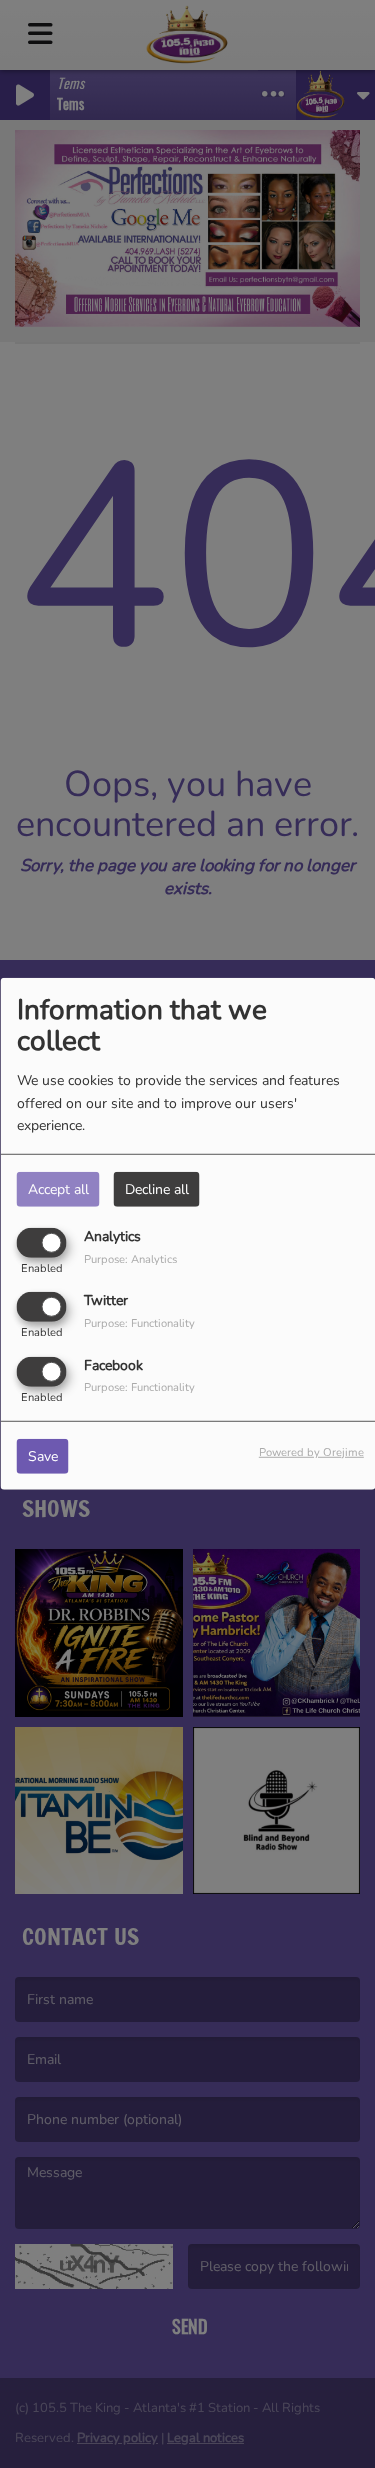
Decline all (157, 1189)
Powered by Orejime (311, 1451)
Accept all (58, 1189)
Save (43, 1455)
